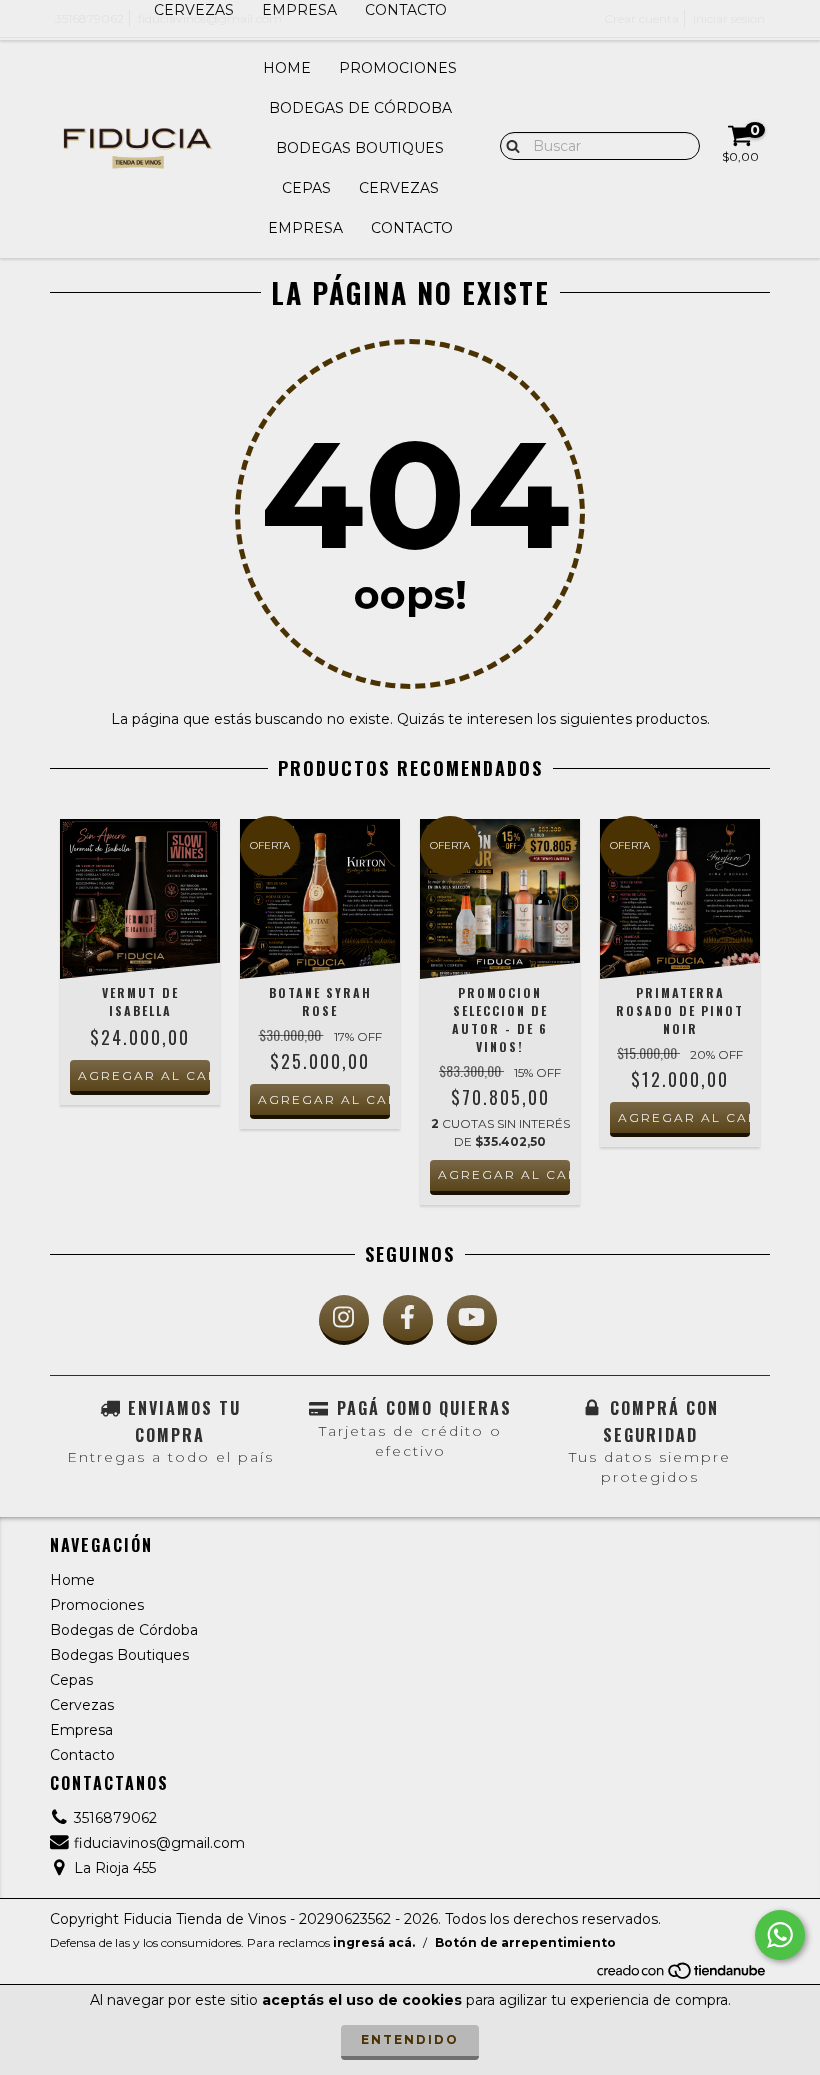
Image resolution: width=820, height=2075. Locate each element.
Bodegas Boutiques (360, 148)
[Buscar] (508, 145)
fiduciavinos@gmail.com (159, 1843)
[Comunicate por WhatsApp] (780, 1935)
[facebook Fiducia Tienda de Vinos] (408, 1320)
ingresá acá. (374, 1942)
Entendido (410, 2039)
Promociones (398, 68)
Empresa (305, 228)
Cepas (306, 188)
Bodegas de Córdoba (360, 108)
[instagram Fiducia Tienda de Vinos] (344, 1320)
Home (287, 68)
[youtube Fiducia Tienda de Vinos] (472, 1320)
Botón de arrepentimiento (525, 1942)
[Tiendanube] (682, 1975)
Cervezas (399, 188)
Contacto (412, 228)
